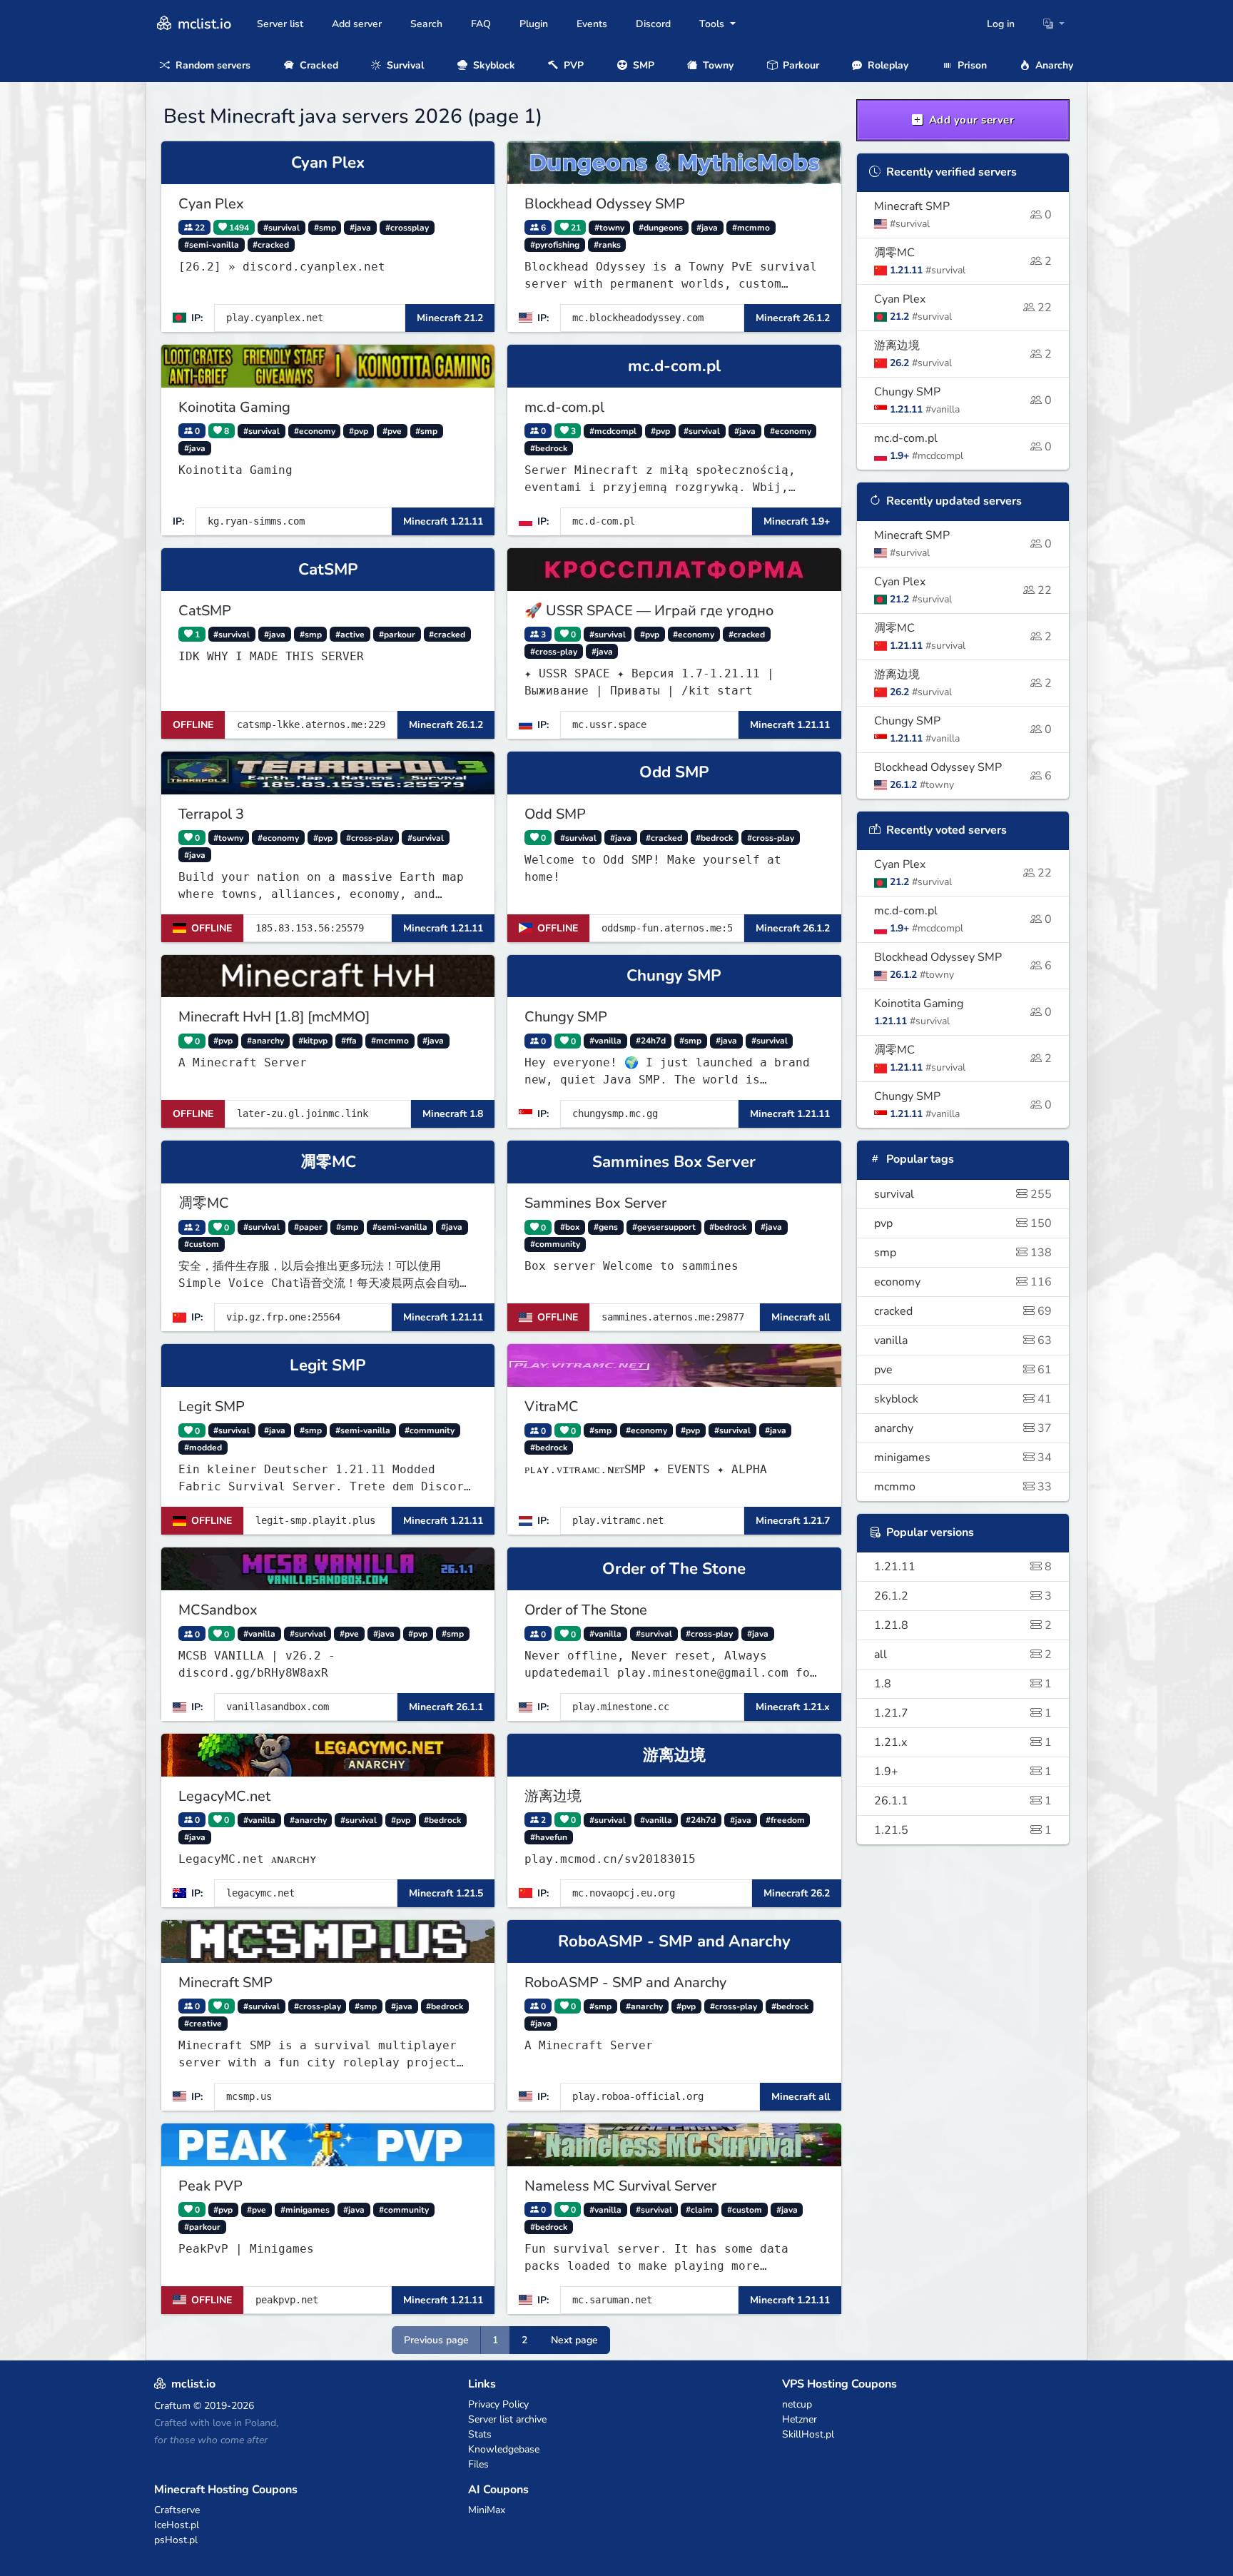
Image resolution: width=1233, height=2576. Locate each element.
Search (426, 24)
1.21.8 (963, 1625)
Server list (280, 24)
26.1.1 (963, 1801)
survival (963, 1194)
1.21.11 (963, 1567)
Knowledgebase (504, 2449)
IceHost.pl (177, 2525)
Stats (480, 2434)
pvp (963, 1223)
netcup (797, 2404)
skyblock (963, 1399)
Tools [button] (713, 24)
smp (963, 1253)
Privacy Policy (498, 2404)
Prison (971, 65)
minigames (963, 1458)
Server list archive (507, 2419)
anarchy (963, 1428)
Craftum (172, 2406)
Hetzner (800, 2419)
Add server (357, 24)
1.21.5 (963, 1830)
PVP (572, 65)
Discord (653, 24)
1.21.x (963, 1742)
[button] (1054, 24)
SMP (642, 65)
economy (963, 1282)
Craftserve (177, 2510)
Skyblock (493, 65)
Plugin (534, 24)
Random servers (212, 65)
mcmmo (963, 1487)
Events (592, 24)
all (963, 1655)
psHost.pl (176, 2540)
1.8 (963, 1684)
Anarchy (1053, 65)
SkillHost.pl (808, 2434)
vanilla (963, 1340)
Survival (404, 65)
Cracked (318, 65)
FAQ (481, 24)
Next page (574, 2340)
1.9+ (963, 1772)
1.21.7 (963, 1713)
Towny (717, 65)
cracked (963, 1311)
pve (963, 1370)
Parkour (800, 65)
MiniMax (487, 2510)
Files (478, 2464)
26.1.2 (963, 1596)
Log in (1001, 24)
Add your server (970, 120)
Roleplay (887, 65)
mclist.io (203, 24)
